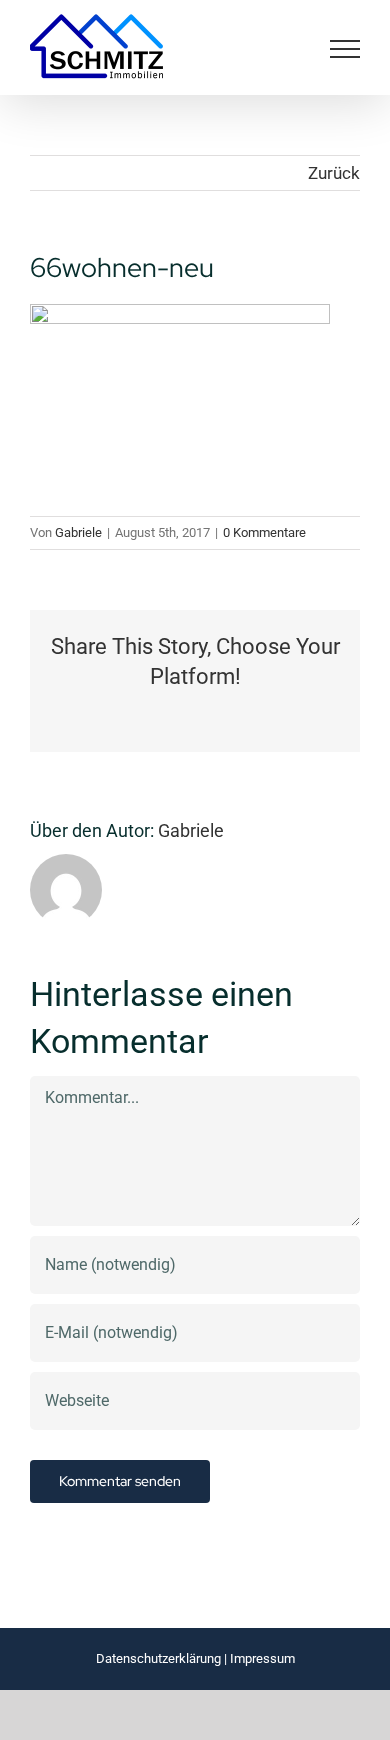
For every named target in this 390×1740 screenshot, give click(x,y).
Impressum (262, 1658)
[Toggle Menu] (345, 49)
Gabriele (78, 532)
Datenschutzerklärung (158, 1658)
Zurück (334, 173)
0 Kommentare (264, 532)
